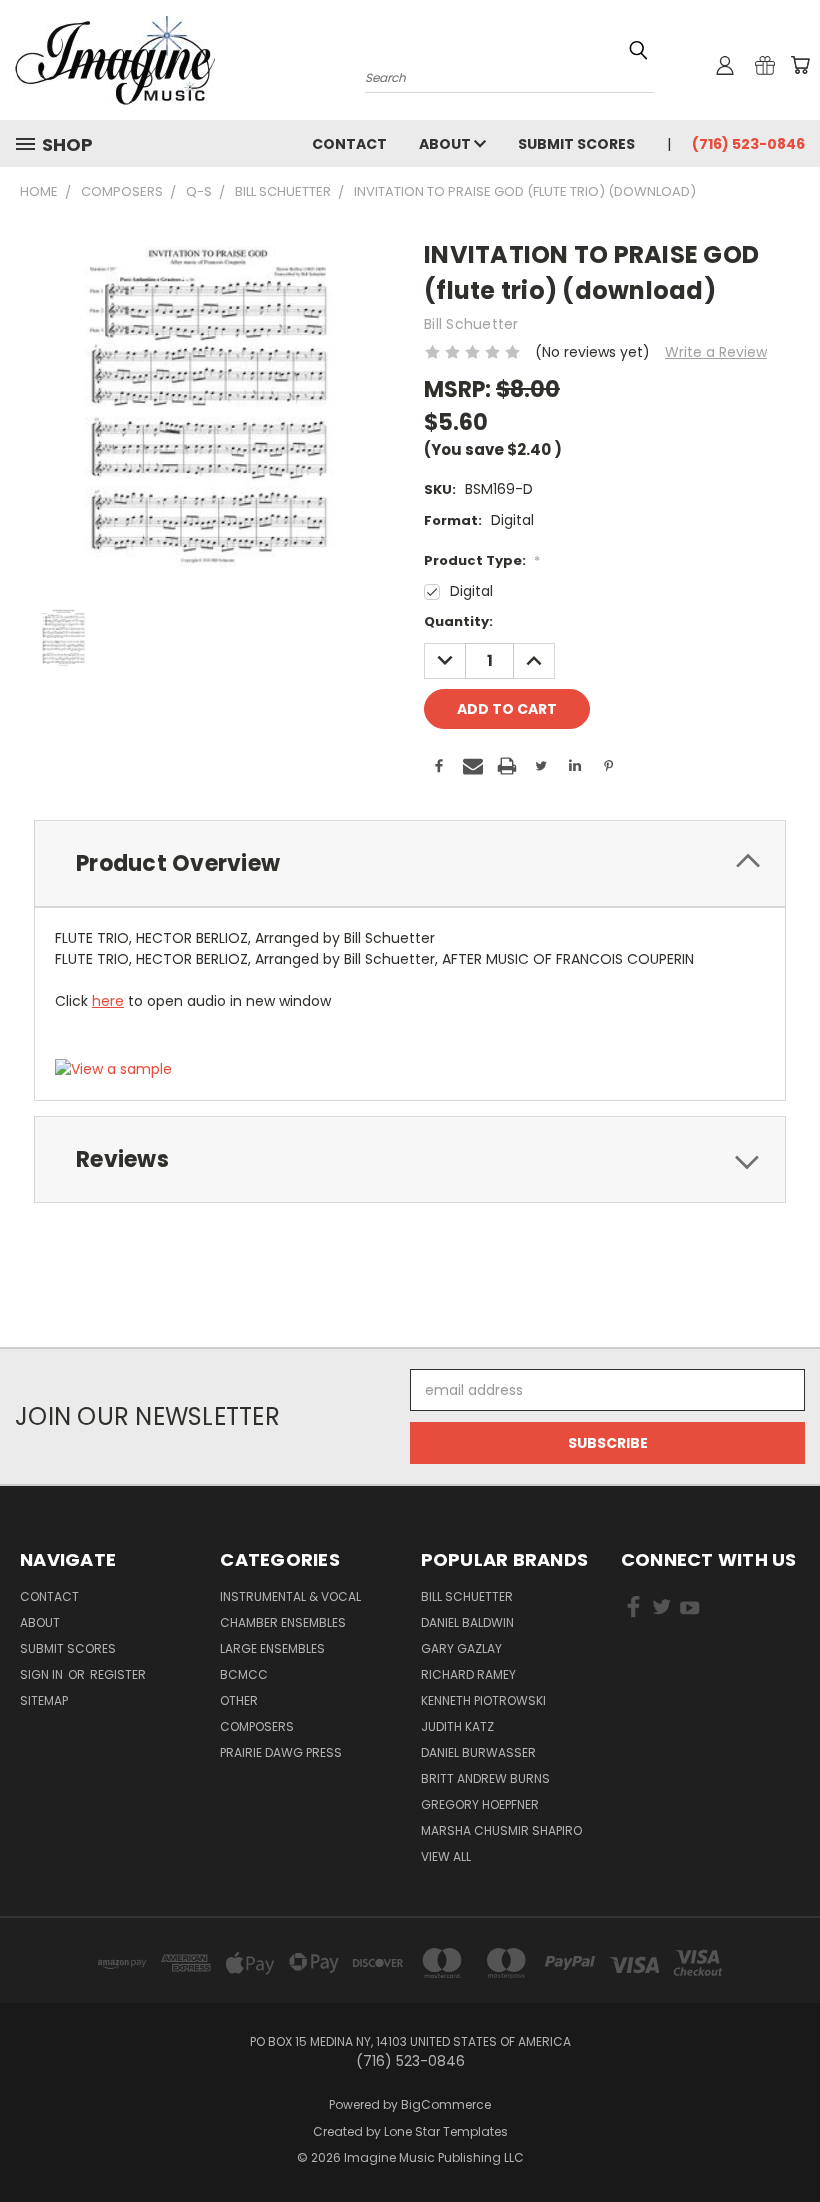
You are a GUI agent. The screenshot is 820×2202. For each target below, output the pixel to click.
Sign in (43, 1674)
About (446, 144)
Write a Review (716, 352)
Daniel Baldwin (467, 1622)
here (108, 1001)
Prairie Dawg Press (281, 1752)
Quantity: (458, 621)
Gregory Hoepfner (480, 1804)
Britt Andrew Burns (485, 1778)
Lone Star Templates (446, 2131)
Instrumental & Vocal (290, 1596)
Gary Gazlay (461, 1648)
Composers (257, 1726)
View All (446, 1856)
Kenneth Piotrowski (483, 1700)
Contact (349, 144)
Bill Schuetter (467, 1596)
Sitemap (44, 1700)
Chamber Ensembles (283, 1622)
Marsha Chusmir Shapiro (501, 1830)
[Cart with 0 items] (800, 65)
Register (118, 1674)
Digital (471, 591)
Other (239, 1700)
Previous (789, 2139)
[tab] (410, 863)
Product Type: (482, 560)
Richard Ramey (468, 1674)
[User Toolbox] (725, 65)
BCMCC (244, 1674)
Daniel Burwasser (478, 1752)
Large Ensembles (272, 1648)
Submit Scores (576, 144)
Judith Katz (457, 1726)
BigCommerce (446, 2104)
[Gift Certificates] (765, 65)
